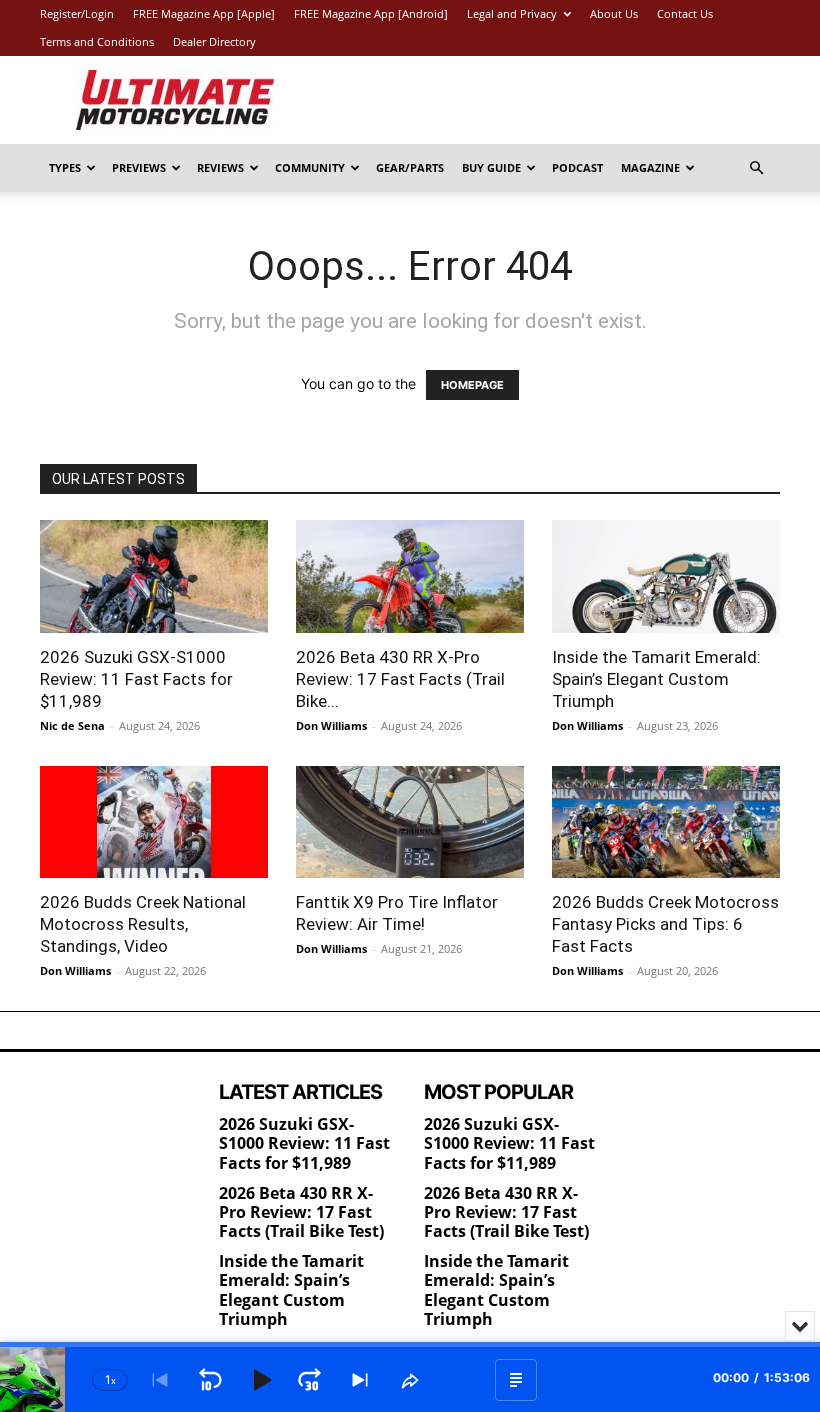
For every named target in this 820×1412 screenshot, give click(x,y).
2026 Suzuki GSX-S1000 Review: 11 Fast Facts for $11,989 (136, 679)
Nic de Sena (72, 725)
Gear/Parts (410, 167)
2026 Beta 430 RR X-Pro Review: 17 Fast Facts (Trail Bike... (400, 679)
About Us (614, 13)
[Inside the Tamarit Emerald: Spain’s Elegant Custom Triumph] (666, 576)
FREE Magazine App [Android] (371, 13)
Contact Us (685, 13)
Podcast (577, 167)
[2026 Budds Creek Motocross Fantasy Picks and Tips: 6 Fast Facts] (666, 822)
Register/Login (77, 13)
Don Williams (331, 725)
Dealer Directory (214, 41)
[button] (756, 168)
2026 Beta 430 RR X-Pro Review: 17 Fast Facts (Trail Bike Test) (301, 1212)
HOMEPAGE (472, 385)
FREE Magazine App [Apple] (204, 13)
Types (65, 167)
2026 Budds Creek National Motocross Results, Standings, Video (143, 924)
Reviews (220, 167)
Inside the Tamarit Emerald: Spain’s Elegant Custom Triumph (656, 679)
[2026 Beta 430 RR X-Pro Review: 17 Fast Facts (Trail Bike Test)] (410, 576)
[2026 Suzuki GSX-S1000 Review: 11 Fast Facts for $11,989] (154, 576)
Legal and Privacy (512, 13)
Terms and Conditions (97, 41)
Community (310, 167)
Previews (139, 167)
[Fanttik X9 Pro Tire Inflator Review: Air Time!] (410, 822)
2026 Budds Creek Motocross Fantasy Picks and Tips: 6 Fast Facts (665, 924)
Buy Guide (491, 167)
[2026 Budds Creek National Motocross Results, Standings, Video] (154, 822)
